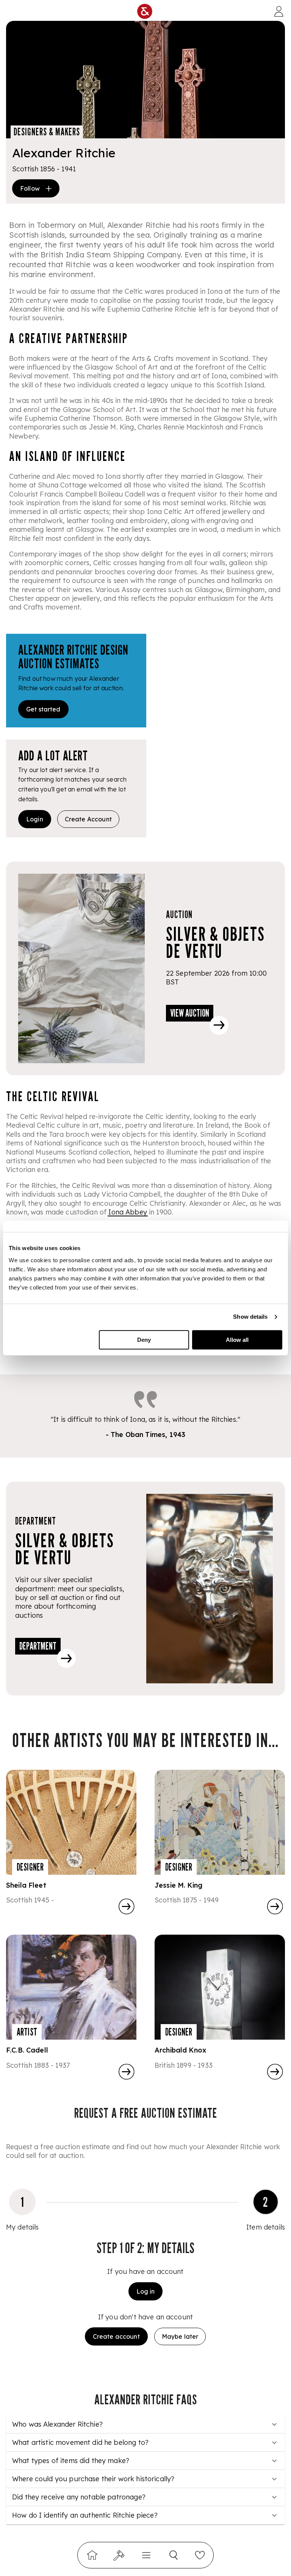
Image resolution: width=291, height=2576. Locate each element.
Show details (250, 1317)
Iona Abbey (128, 1212)
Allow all (237, 1340)
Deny (144, 1340)
